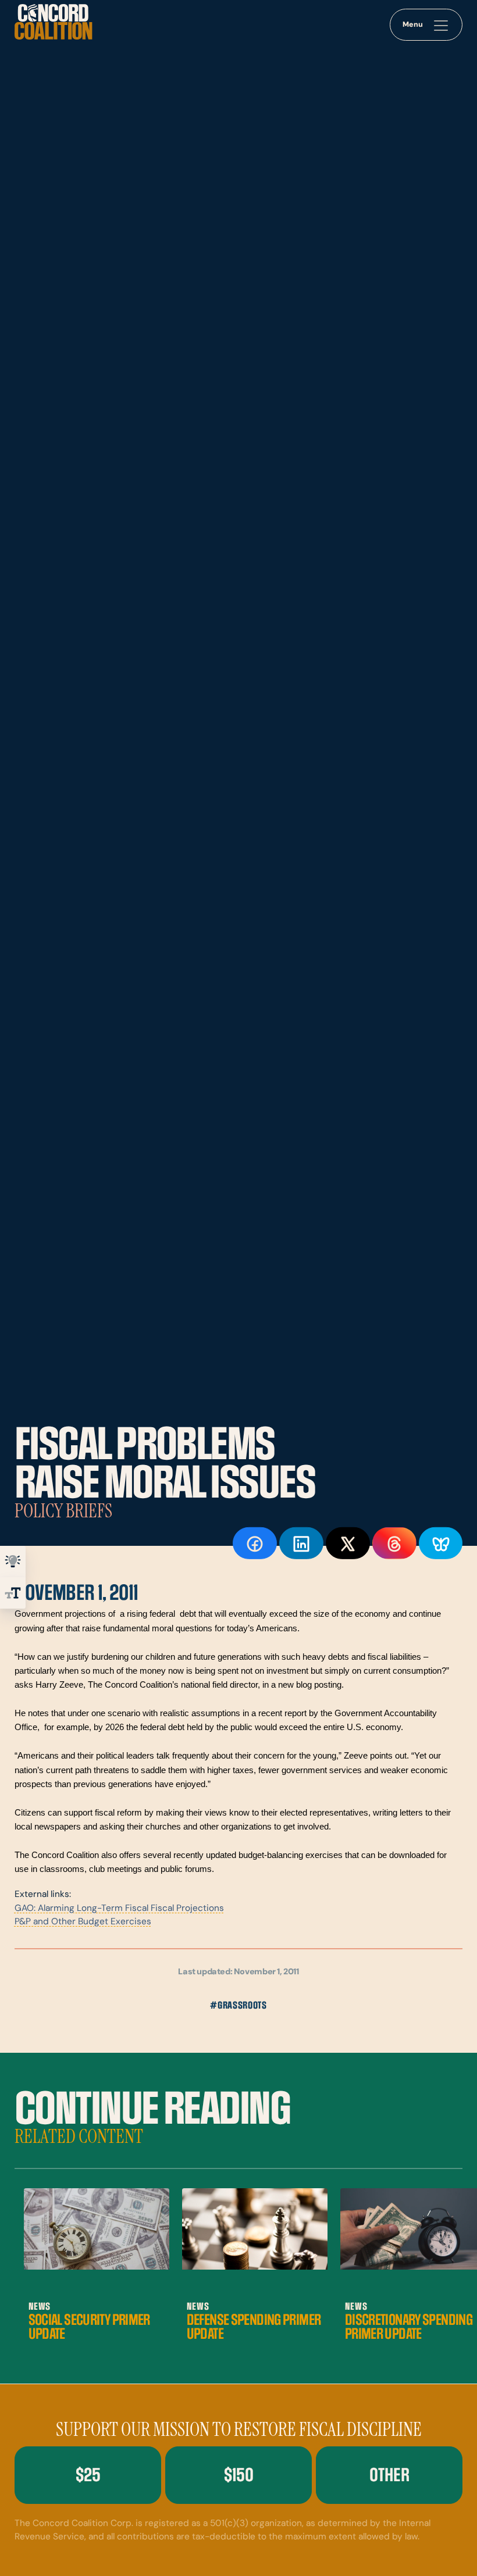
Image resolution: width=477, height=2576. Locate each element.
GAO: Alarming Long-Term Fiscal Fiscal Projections (119, 1909)
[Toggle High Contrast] (13, 1562)
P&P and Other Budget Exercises (83, 1922)
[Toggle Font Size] (13, 1593)
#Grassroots (238, 2005)
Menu (413, 25)
